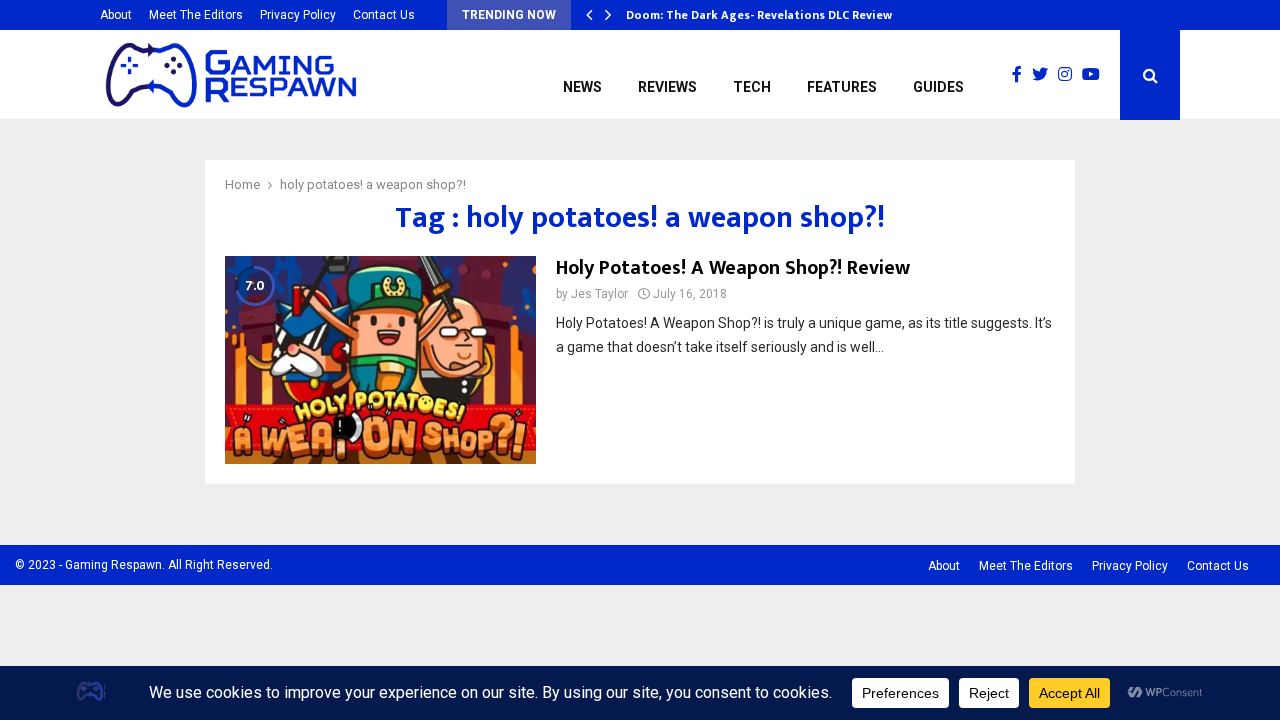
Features (842, 87)
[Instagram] (1070, 75)
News (582, 87)
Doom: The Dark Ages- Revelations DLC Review (759, 15)
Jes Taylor (599, 294)
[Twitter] (1045, 75)
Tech (752, 87)
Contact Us (384, 15)
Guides (938, 87)
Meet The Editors (196, 15)
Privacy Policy (298, 15)
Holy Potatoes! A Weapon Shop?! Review (733, 268)
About (116, 15)
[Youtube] (1096, 75)
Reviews (667, 87)
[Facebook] (1022, 75)
